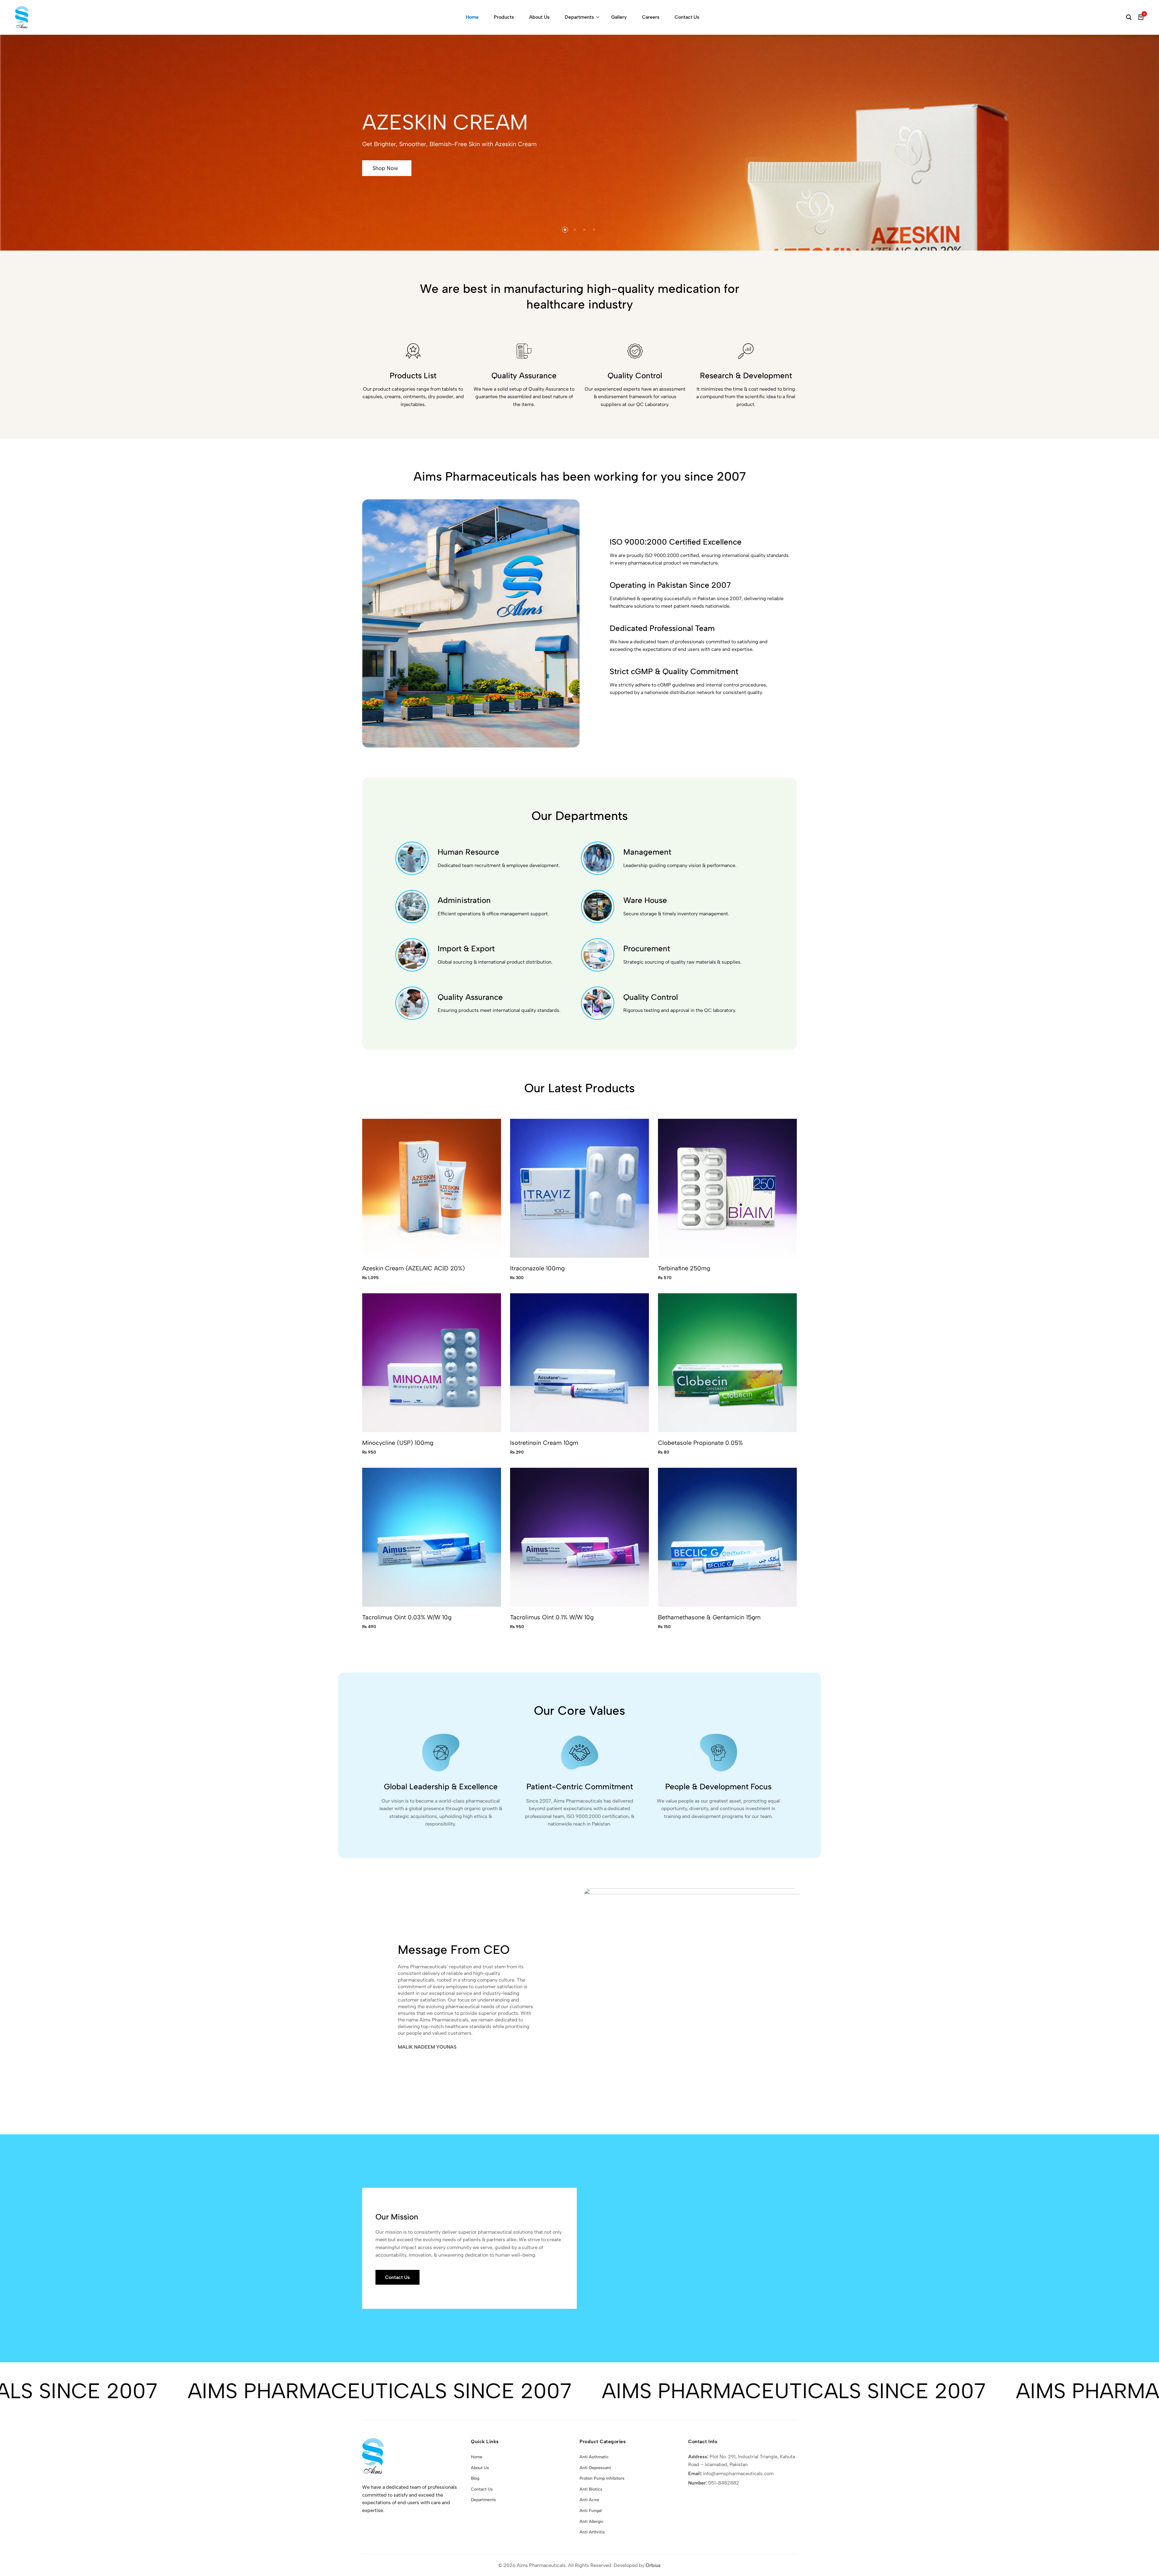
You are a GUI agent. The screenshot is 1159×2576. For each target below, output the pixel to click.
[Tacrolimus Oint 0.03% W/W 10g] (432, 1537)
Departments (579, 17)
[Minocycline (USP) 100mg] (432, 1362)
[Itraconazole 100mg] (579, 1188)
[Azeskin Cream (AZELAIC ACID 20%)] (432, 1188)
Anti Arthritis (592, 2532)
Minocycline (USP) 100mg (398, 1443)
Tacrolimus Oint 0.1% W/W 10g (552, 1617)
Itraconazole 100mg (537, 1268)
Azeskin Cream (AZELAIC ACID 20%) (413, 1268)
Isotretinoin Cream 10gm (544, 1443)
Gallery (619, 17)
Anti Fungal (591, 2511)
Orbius (653, 2565)
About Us (539, 17)
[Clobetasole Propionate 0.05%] (727, 1362)
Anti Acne (589, 2500)
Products (504, 17)
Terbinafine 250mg (684, 1268)
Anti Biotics (591, 2489)
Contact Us (687, 17)
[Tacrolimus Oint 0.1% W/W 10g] (579, 1537)
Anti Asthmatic (594, 2457)
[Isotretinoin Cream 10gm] (579, 1362)
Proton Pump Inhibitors (602, 2478)
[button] (565, 230)
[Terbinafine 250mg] (727, 1188)
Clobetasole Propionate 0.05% (700, 1443)
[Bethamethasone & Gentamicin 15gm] (727, 1537)
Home (472, 17)
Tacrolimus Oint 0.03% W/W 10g (407, 1617)
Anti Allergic (592, 2522)
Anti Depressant (595, 2468)
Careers (651, 17)
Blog (475, 2478)
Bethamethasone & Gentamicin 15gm (709, 1617)
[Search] (1129, 17)
